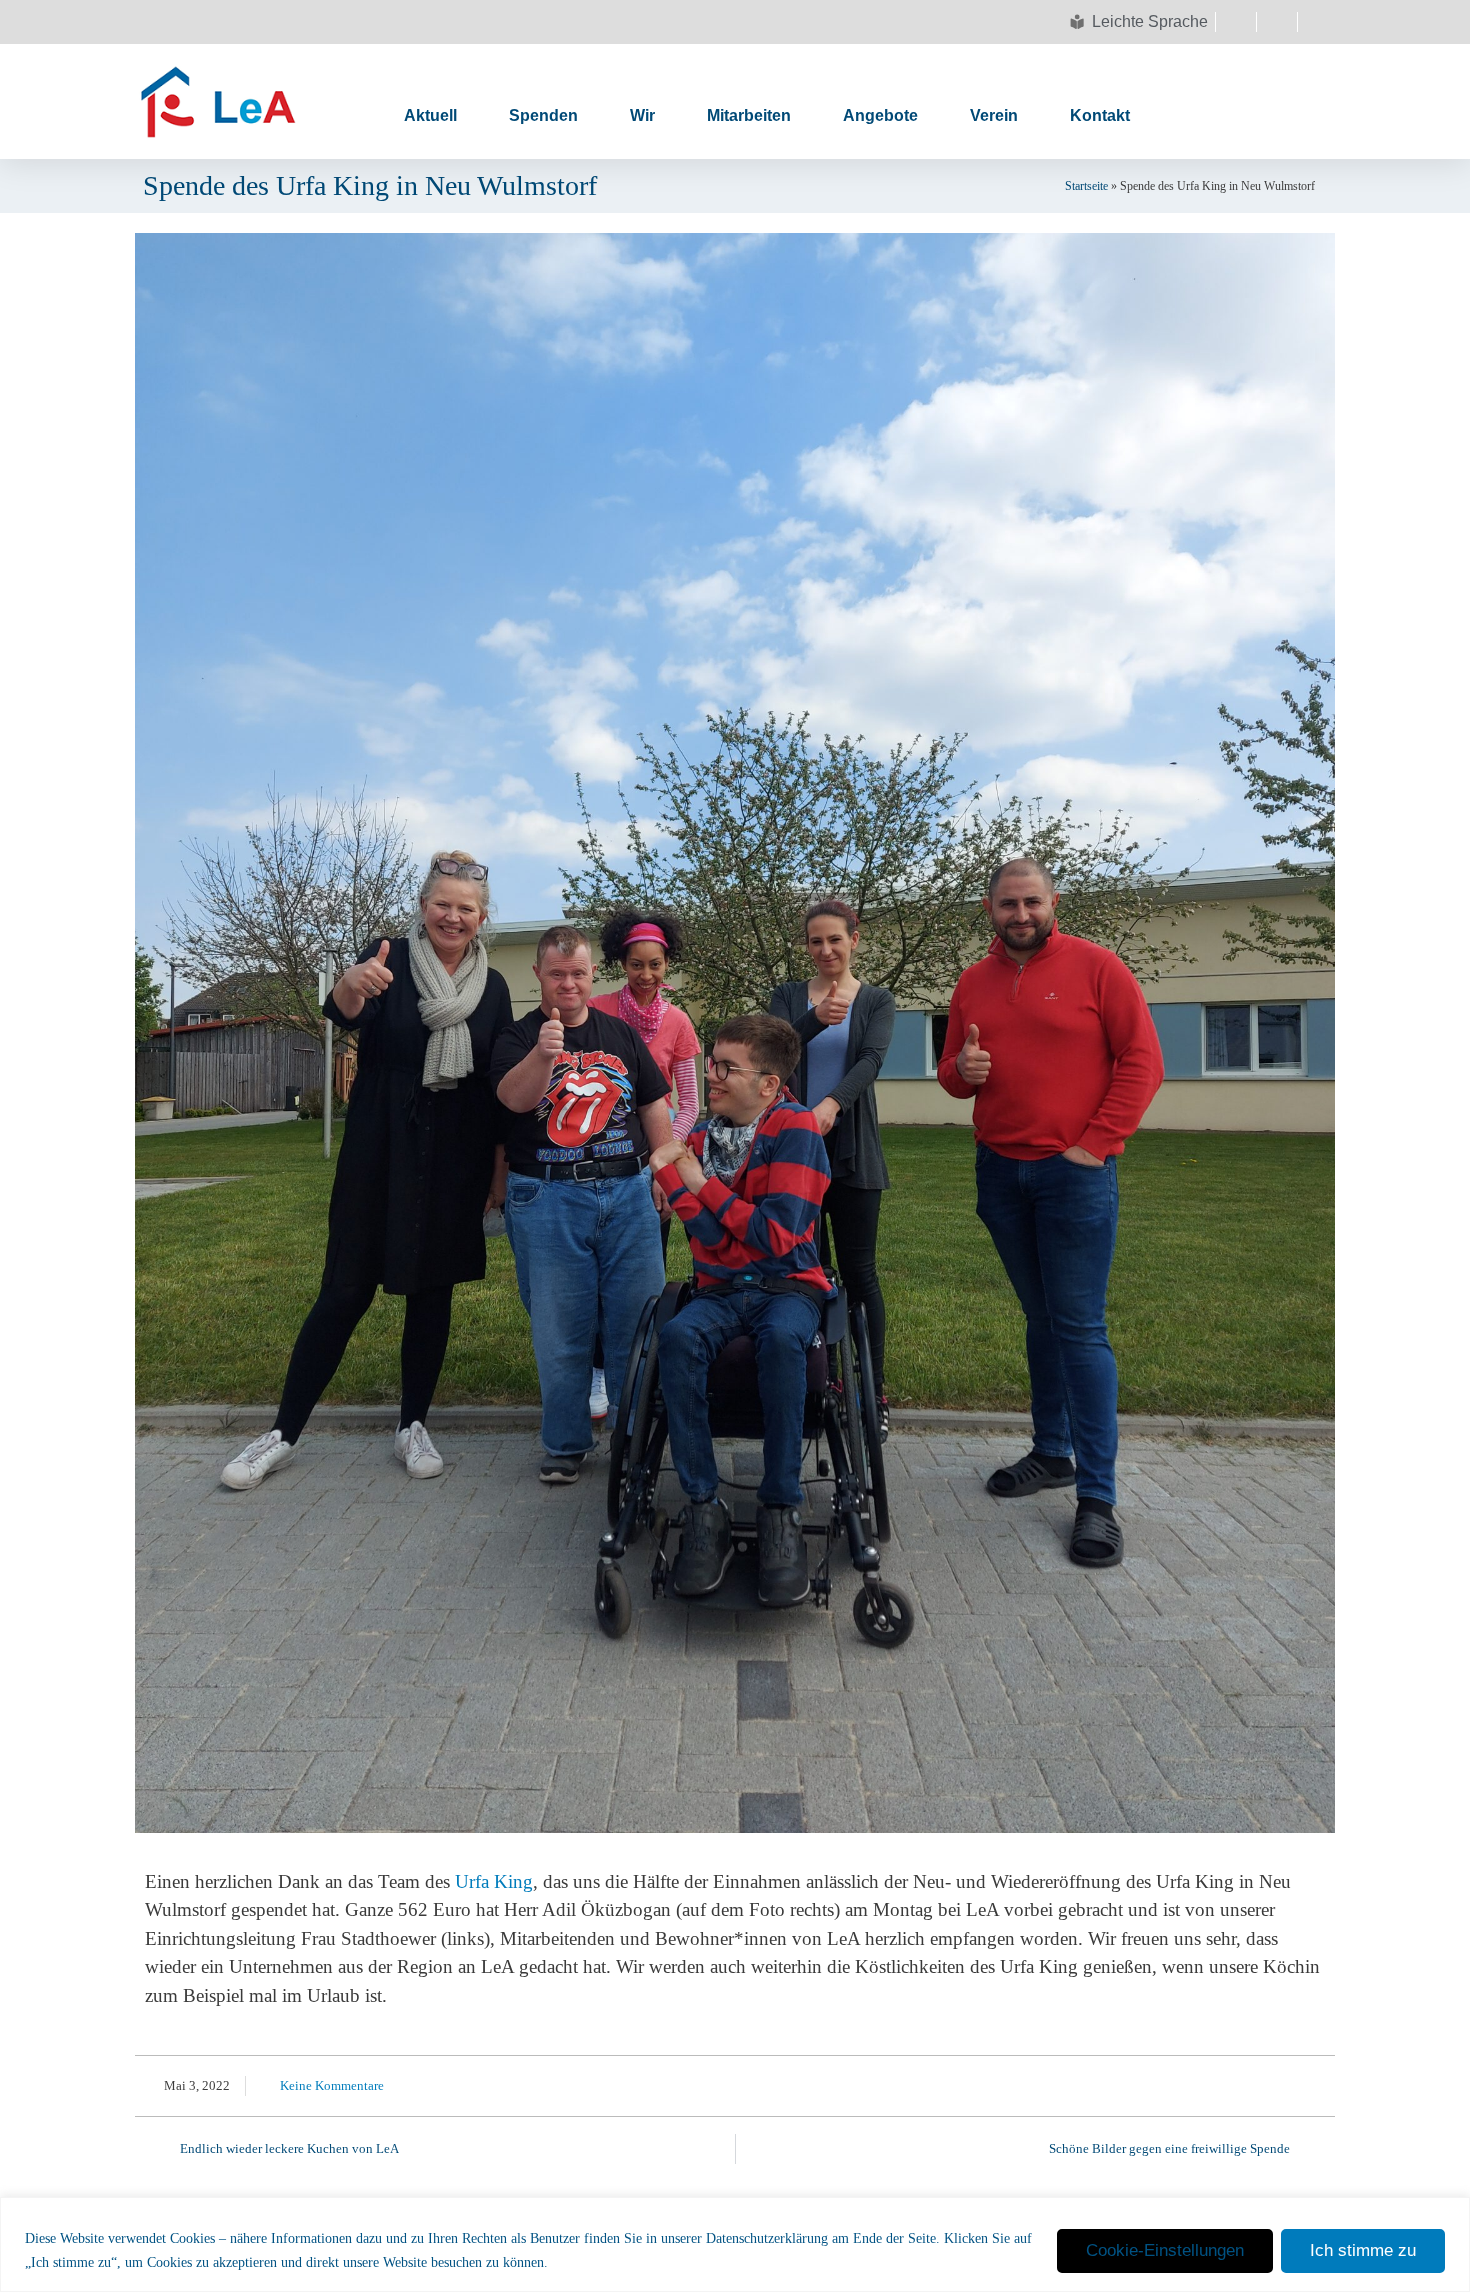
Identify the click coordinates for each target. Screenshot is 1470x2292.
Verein (994, 115)
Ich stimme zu (1363, 2250)
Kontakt (1100, 115)
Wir (642, 115)
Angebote (880, 115)
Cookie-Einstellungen (1165, 2250)
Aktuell (430, 115)
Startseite (1086, 186)
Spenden (543, 115)
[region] (735, 2244)
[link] (494, 1881)
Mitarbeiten (749, 115)
